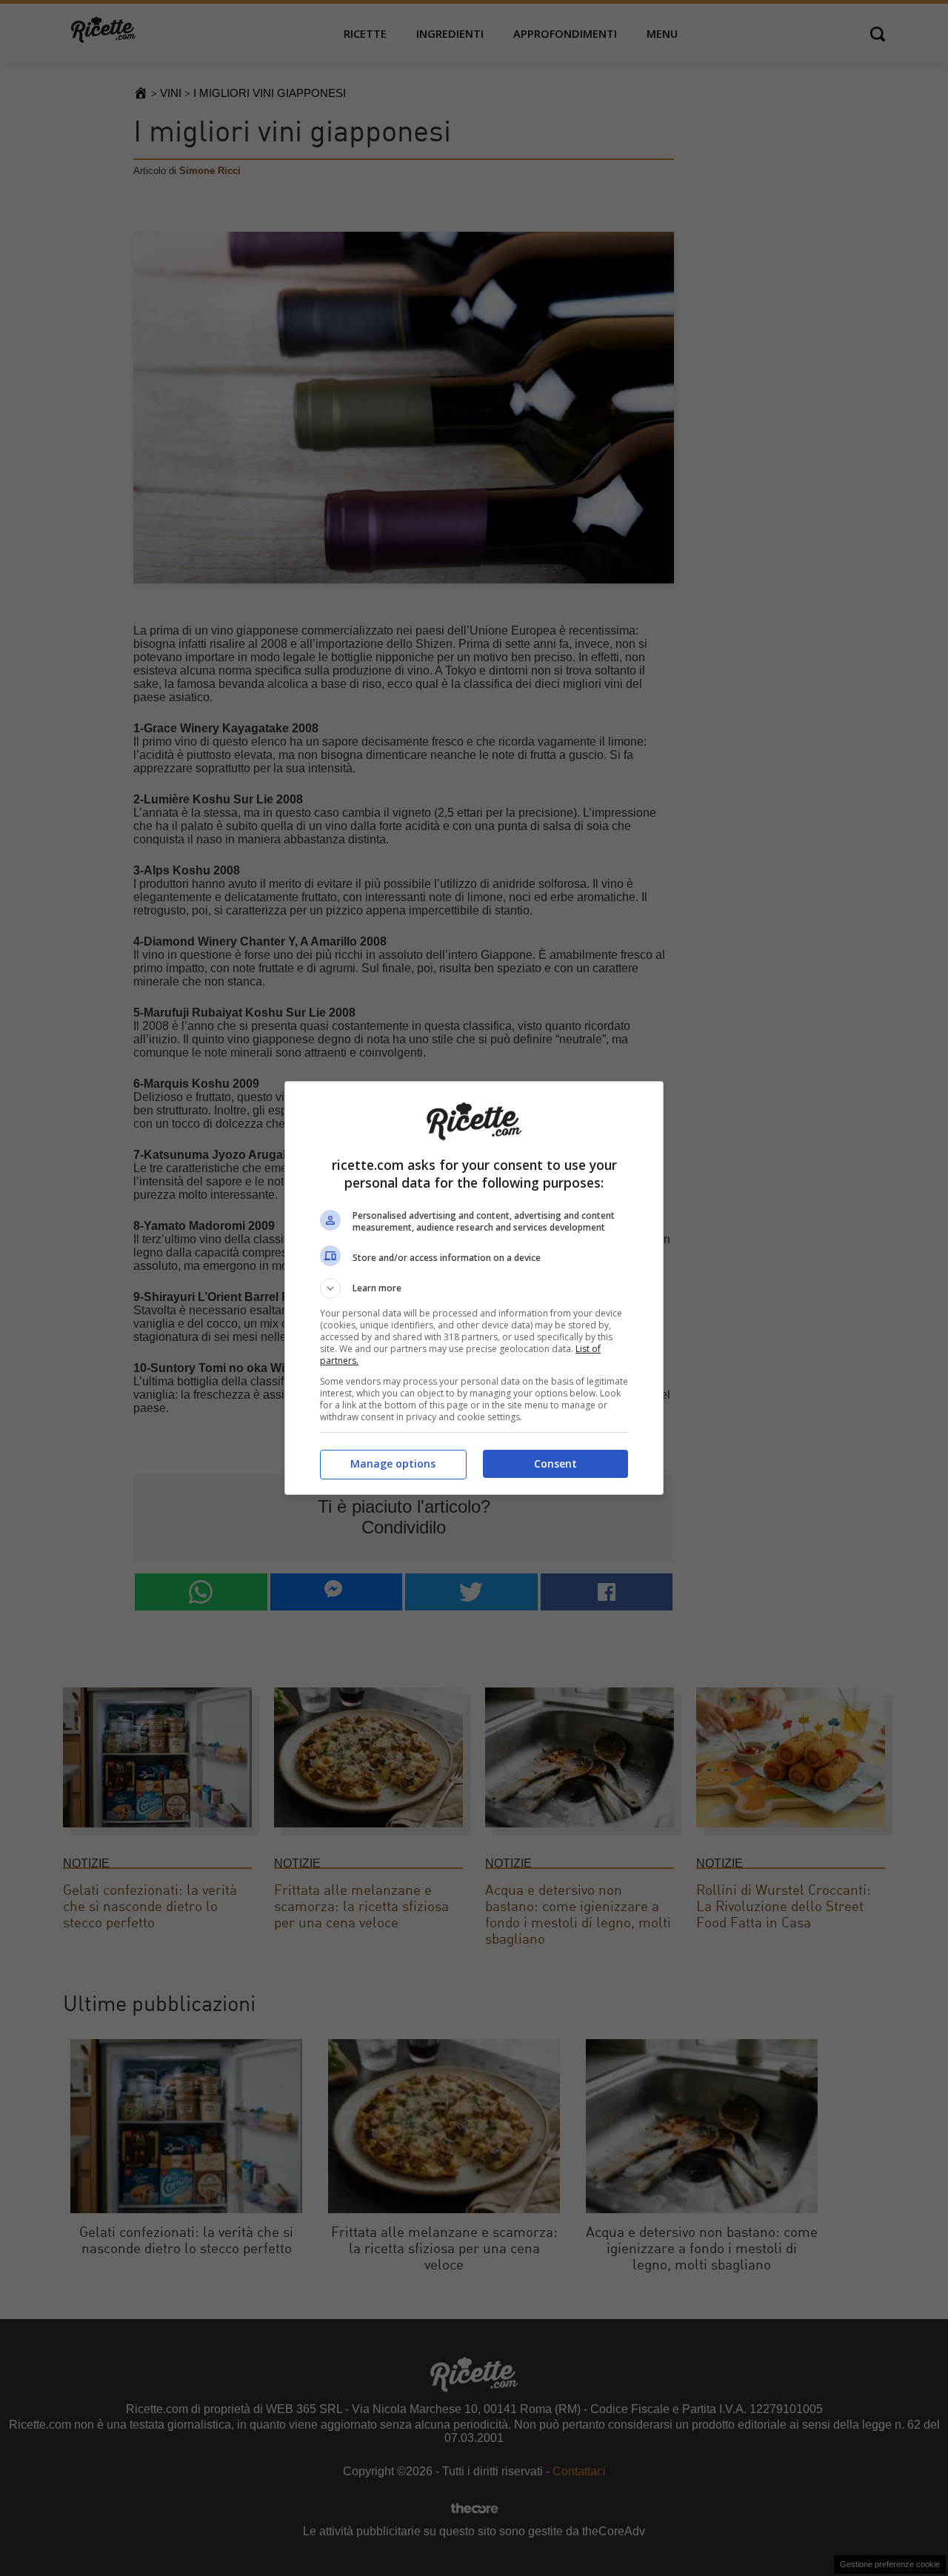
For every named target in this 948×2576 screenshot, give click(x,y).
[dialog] (474, 1288)
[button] (474, 1288)
